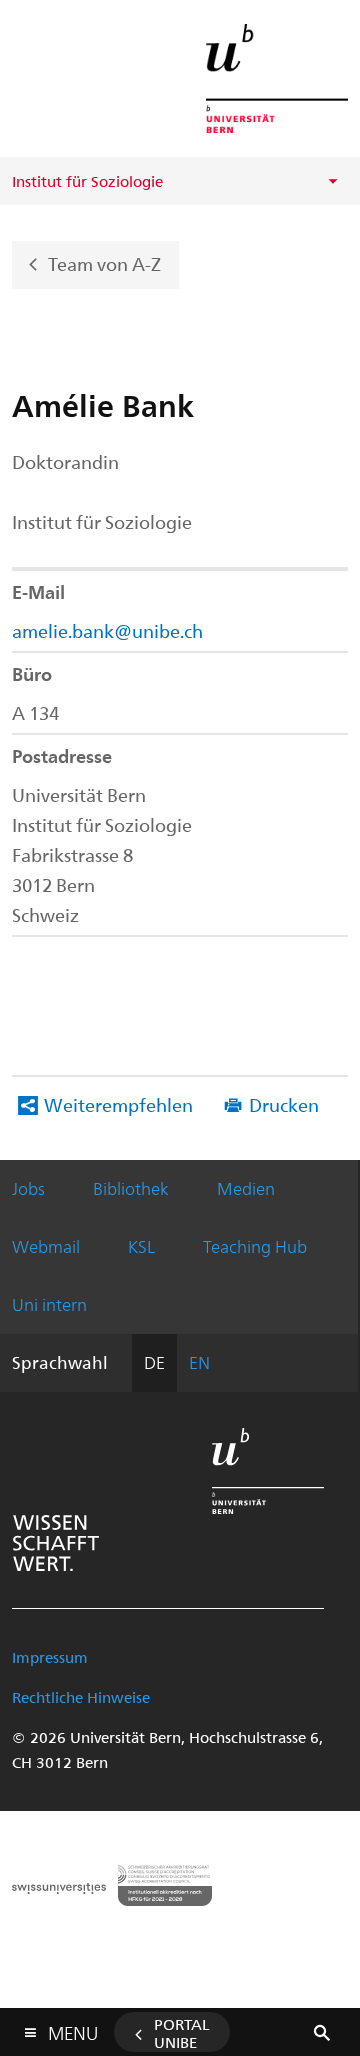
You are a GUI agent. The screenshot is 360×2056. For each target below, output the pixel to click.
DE (154, 1362)
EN (199, 1362)
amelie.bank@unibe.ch (107, 630)
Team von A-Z (104, 262)
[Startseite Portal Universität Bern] (277, 78)
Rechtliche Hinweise (81, 1697)
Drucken (284, 1104)
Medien (246, 1188)
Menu (73, 2029)
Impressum (50, 1657)
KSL (141, 1246)
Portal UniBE (182, 2033)
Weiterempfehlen (118, 1104)
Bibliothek (131, 1188)
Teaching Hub (255, 1246)
